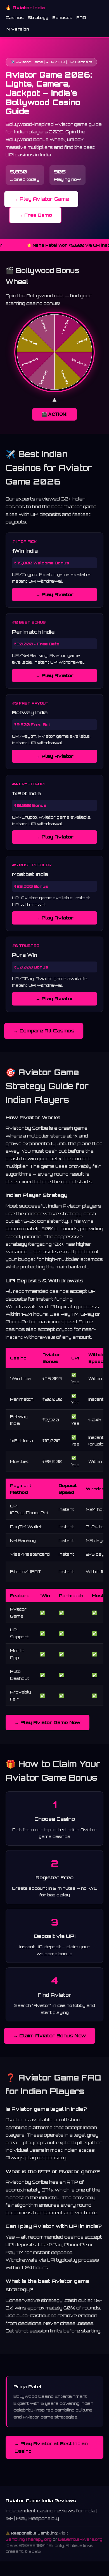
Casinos (15, 18)
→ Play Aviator (55, 594)
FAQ (81, 18)
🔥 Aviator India (25, 8)
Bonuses (62, 18)
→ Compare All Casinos (44, 1030)
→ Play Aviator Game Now (48, 1722)
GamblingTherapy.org (29, 2539)
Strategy (38, 18)
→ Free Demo (35, 215)
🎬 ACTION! (54, 414)
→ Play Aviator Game (41, 199)
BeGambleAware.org (80, 2539)
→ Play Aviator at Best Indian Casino (51, 2447)
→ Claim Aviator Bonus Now (50, 2036)
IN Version (17, 29)
